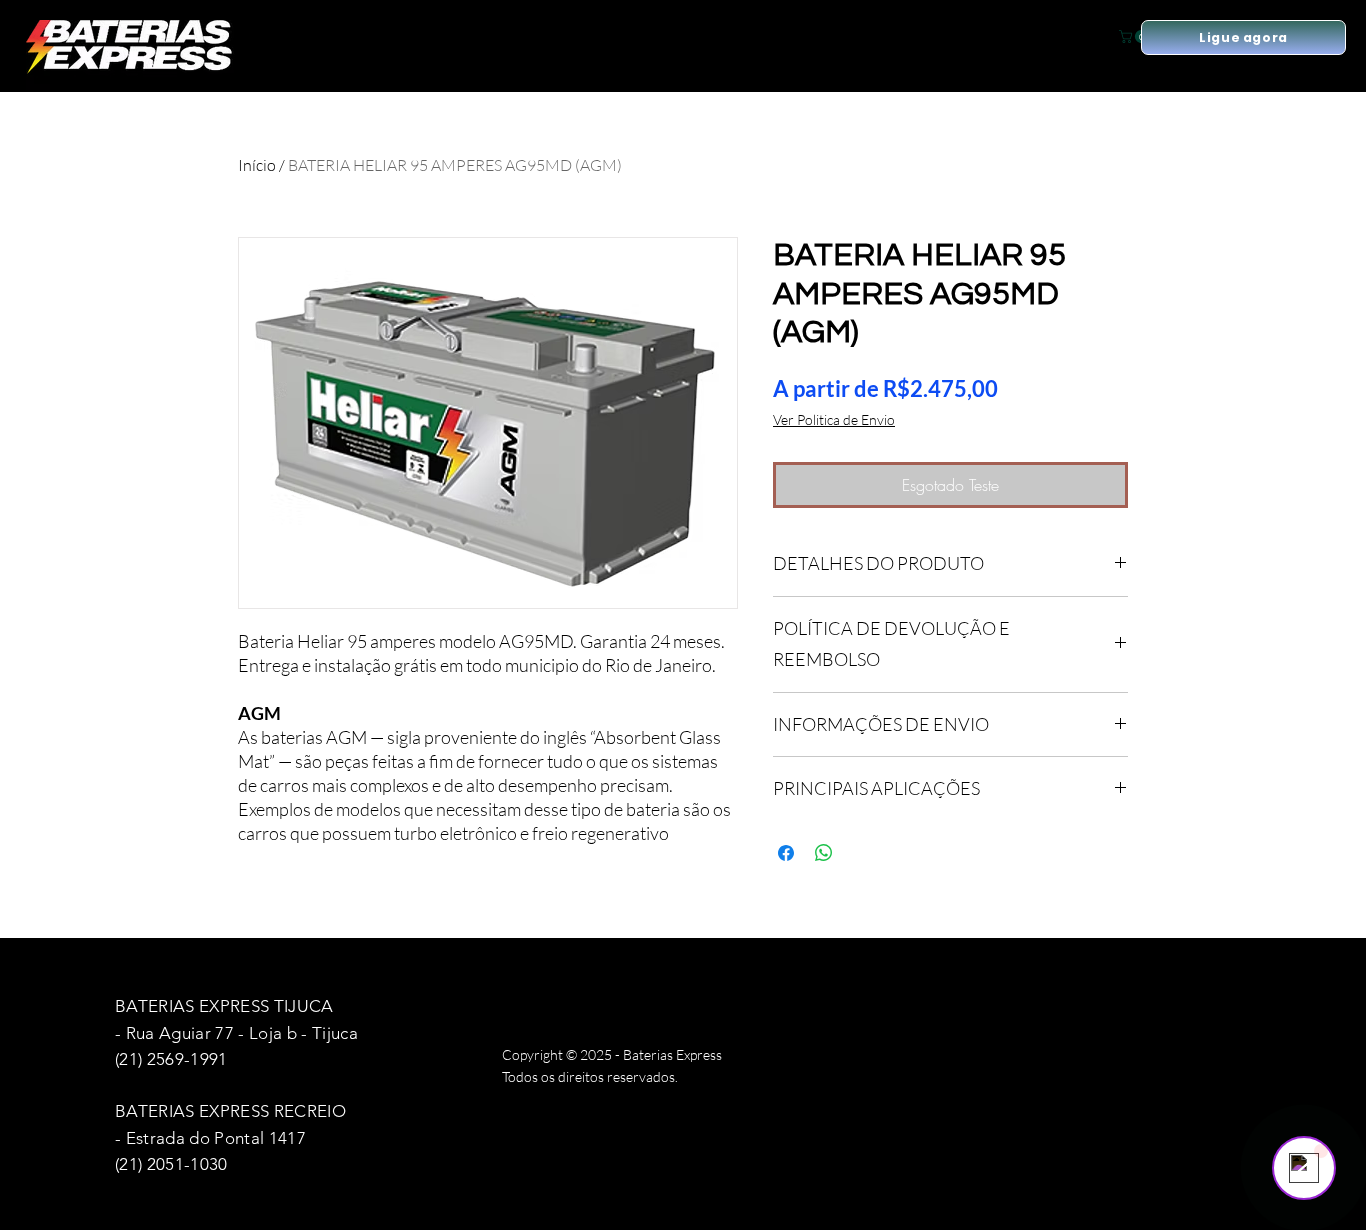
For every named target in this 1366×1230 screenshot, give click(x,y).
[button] (1135, 36)
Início (257, 165)
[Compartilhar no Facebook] (786, 853)
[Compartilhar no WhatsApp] (824, 853)
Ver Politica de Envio (834, 419)
